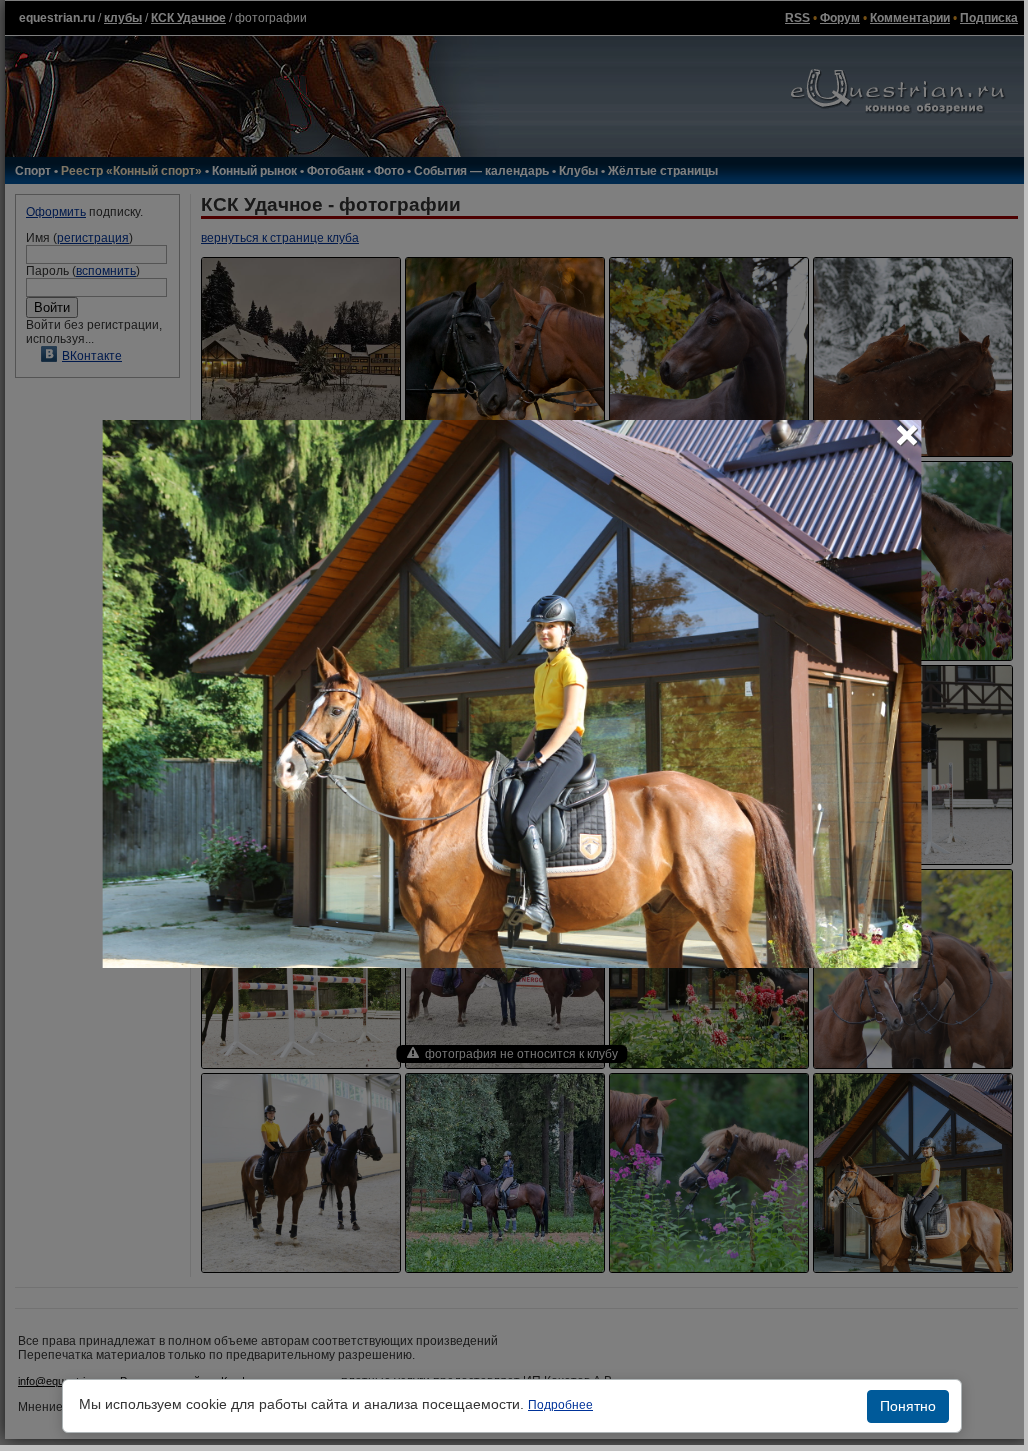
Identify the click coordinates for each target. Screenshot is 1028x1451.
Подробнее (560, 1405)
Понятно (908, 1406)
